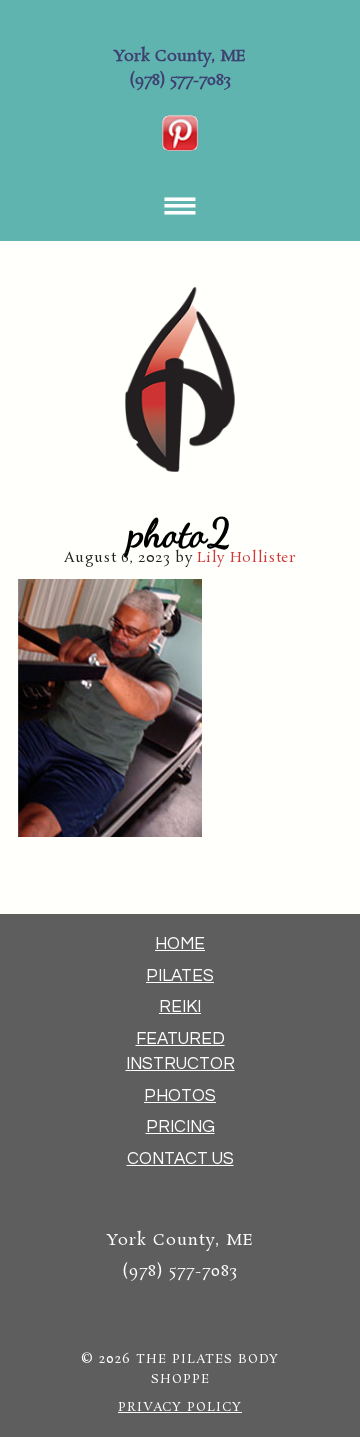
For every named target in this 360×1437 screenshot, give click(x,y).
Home (180, 944)
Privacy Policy (180, 1407)
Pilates (180, 976)
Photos (180, 1096)
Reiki (180, 1007)
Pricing (180, 1127)
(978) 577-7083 (180, 80)
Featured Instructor (180, 1052)
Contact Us (180, 1159)
